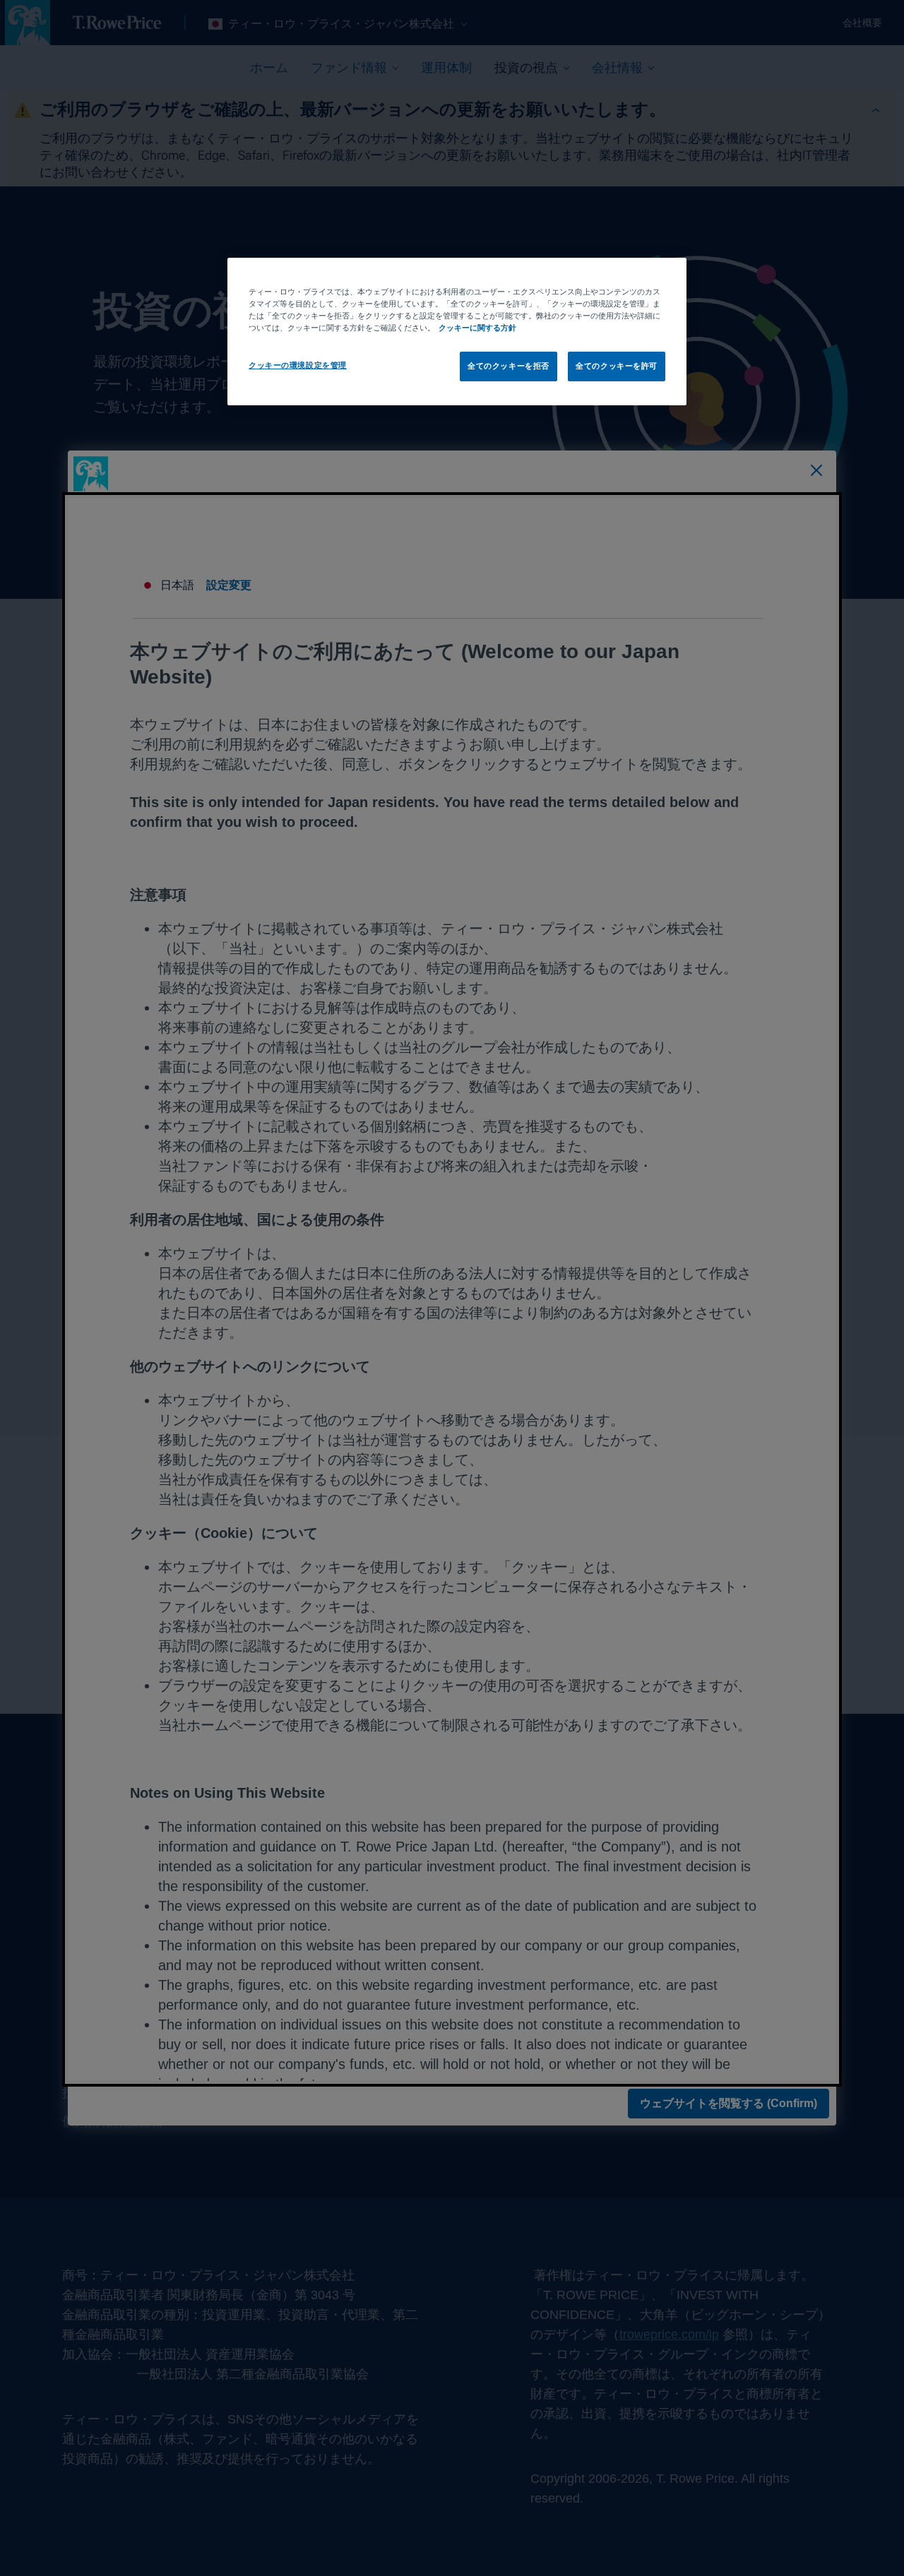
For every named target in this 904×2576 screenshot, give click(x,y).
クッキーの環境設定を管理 (298, 365)
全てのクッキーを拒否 (509, 366)
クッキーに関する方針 (477, 328)
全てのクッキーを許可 (617, 366)
